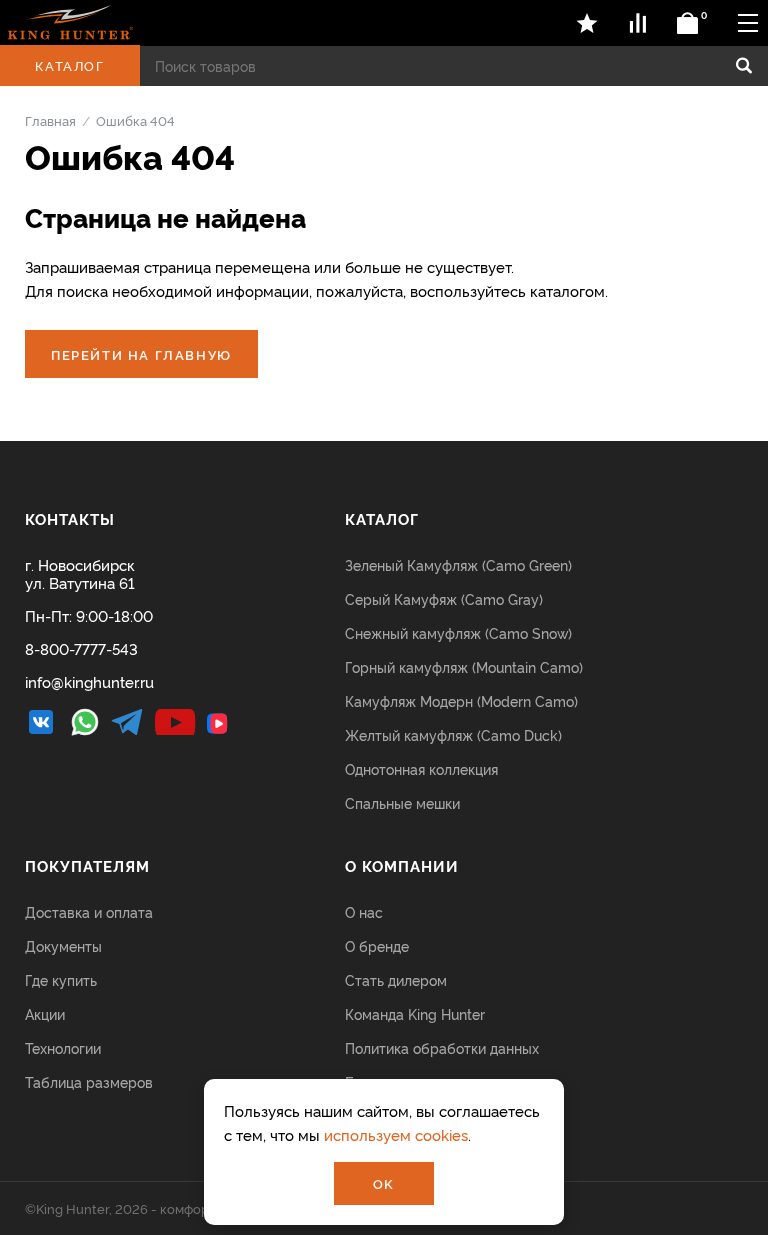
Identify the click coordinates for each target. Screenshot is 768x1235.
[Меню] (748, 22)
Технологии (63, 1047)
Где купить (61, 979)
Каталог (69, 65)
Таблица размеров (89, 1081)
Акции (45, 1013)
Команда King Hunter (415, 1013)
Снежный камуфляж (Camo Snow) (458, 632)
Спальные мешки (402, 802)
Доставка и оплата (89, 911)
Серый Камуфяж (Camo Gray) (444, 598)
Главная (50, 120)
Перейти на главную (141, 354)
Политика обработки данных (442, 1047)
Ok (384, 1183)
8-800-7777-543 (81, 648)
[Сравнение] (638, 23)
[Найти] (744, 66)
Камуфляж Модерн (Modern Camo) (461, 700)
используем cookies (396, 1134)
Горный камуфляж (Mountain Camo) (464, 666)
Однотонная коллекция (421, 768)
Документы (63, 945)
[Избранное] (588, 23)
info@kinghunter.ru (89, 681)
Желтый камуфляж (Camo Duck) (453, 734)
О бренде (377, 945)
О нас (364, 911)
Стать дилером (396, 979)
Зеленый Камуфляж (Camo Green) (458, 564)
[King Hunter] (70, 22)
